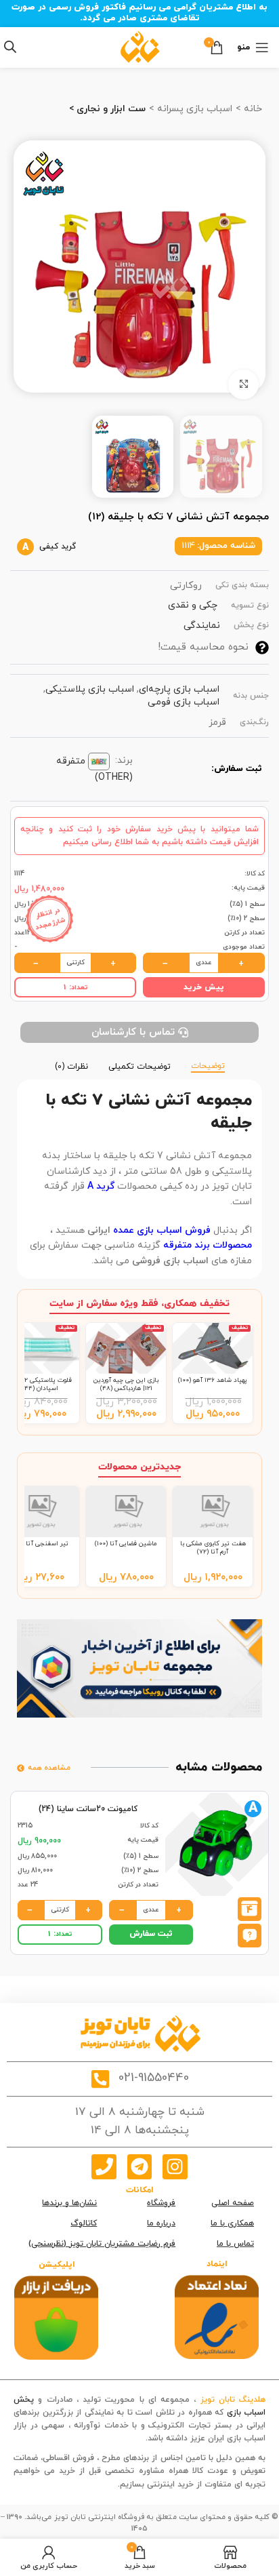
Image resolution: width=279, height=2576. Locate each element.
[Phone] (104, 2166)
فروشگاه (161, 2203)
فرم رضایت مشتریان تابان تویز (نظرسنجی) (102, 2244)
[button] (250, 1934)
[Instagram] (175, 2166)
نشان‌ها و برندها (69, 2203)
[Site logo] (140, 46)
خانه (252, 109)
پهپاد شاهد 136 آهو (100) (213, 1380)
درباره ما (161, 2223)
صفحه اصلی (233, 2203)
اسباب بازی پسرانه (193, 109)
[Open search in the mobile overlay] (10, 47)
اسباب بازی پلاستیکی (90, 689)
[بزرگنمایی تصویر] (243, 385)
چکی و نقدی (193, 605)
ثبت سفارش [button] (151, 1934)
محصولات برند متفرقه (208, 1245)
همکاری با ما (232, 2223)
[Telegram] (139, 2166)
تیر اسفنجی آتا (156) (39, 1544)
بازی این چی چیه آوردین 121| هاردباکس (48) (126, 1384)
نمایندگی (202, 626)
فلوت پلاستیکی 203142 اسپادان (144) (39, 1384)
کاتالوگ (84, 2223)
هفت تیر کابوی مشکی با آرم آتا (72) (213, 1548)
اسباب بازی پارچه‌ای (179, 689)
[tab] (208, 1065)
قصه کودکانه (121, 2438)
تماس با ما (235, 2244)
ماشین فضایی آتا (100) (126, 1544)
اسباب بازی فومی (184, 702)
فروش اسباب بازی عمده (160, 1230)
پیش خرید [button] (204, 987)
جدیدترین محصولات (139, 1467)
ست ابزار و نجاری (110, 109)
